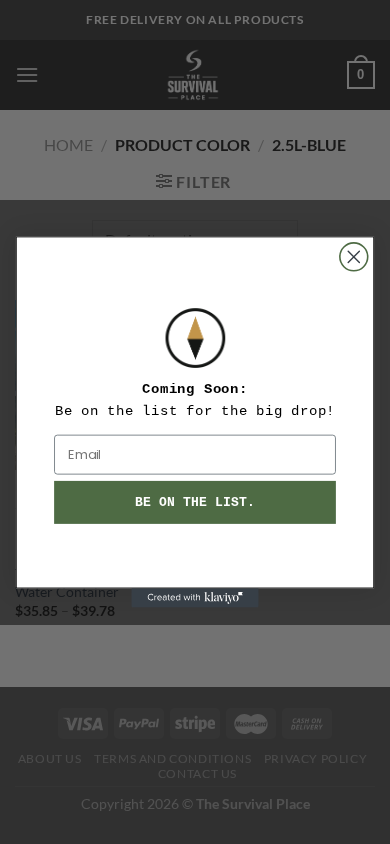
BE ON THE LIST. (194, 502)
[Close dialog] (354, 257)
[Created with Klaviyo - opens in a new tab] (194, 597)
